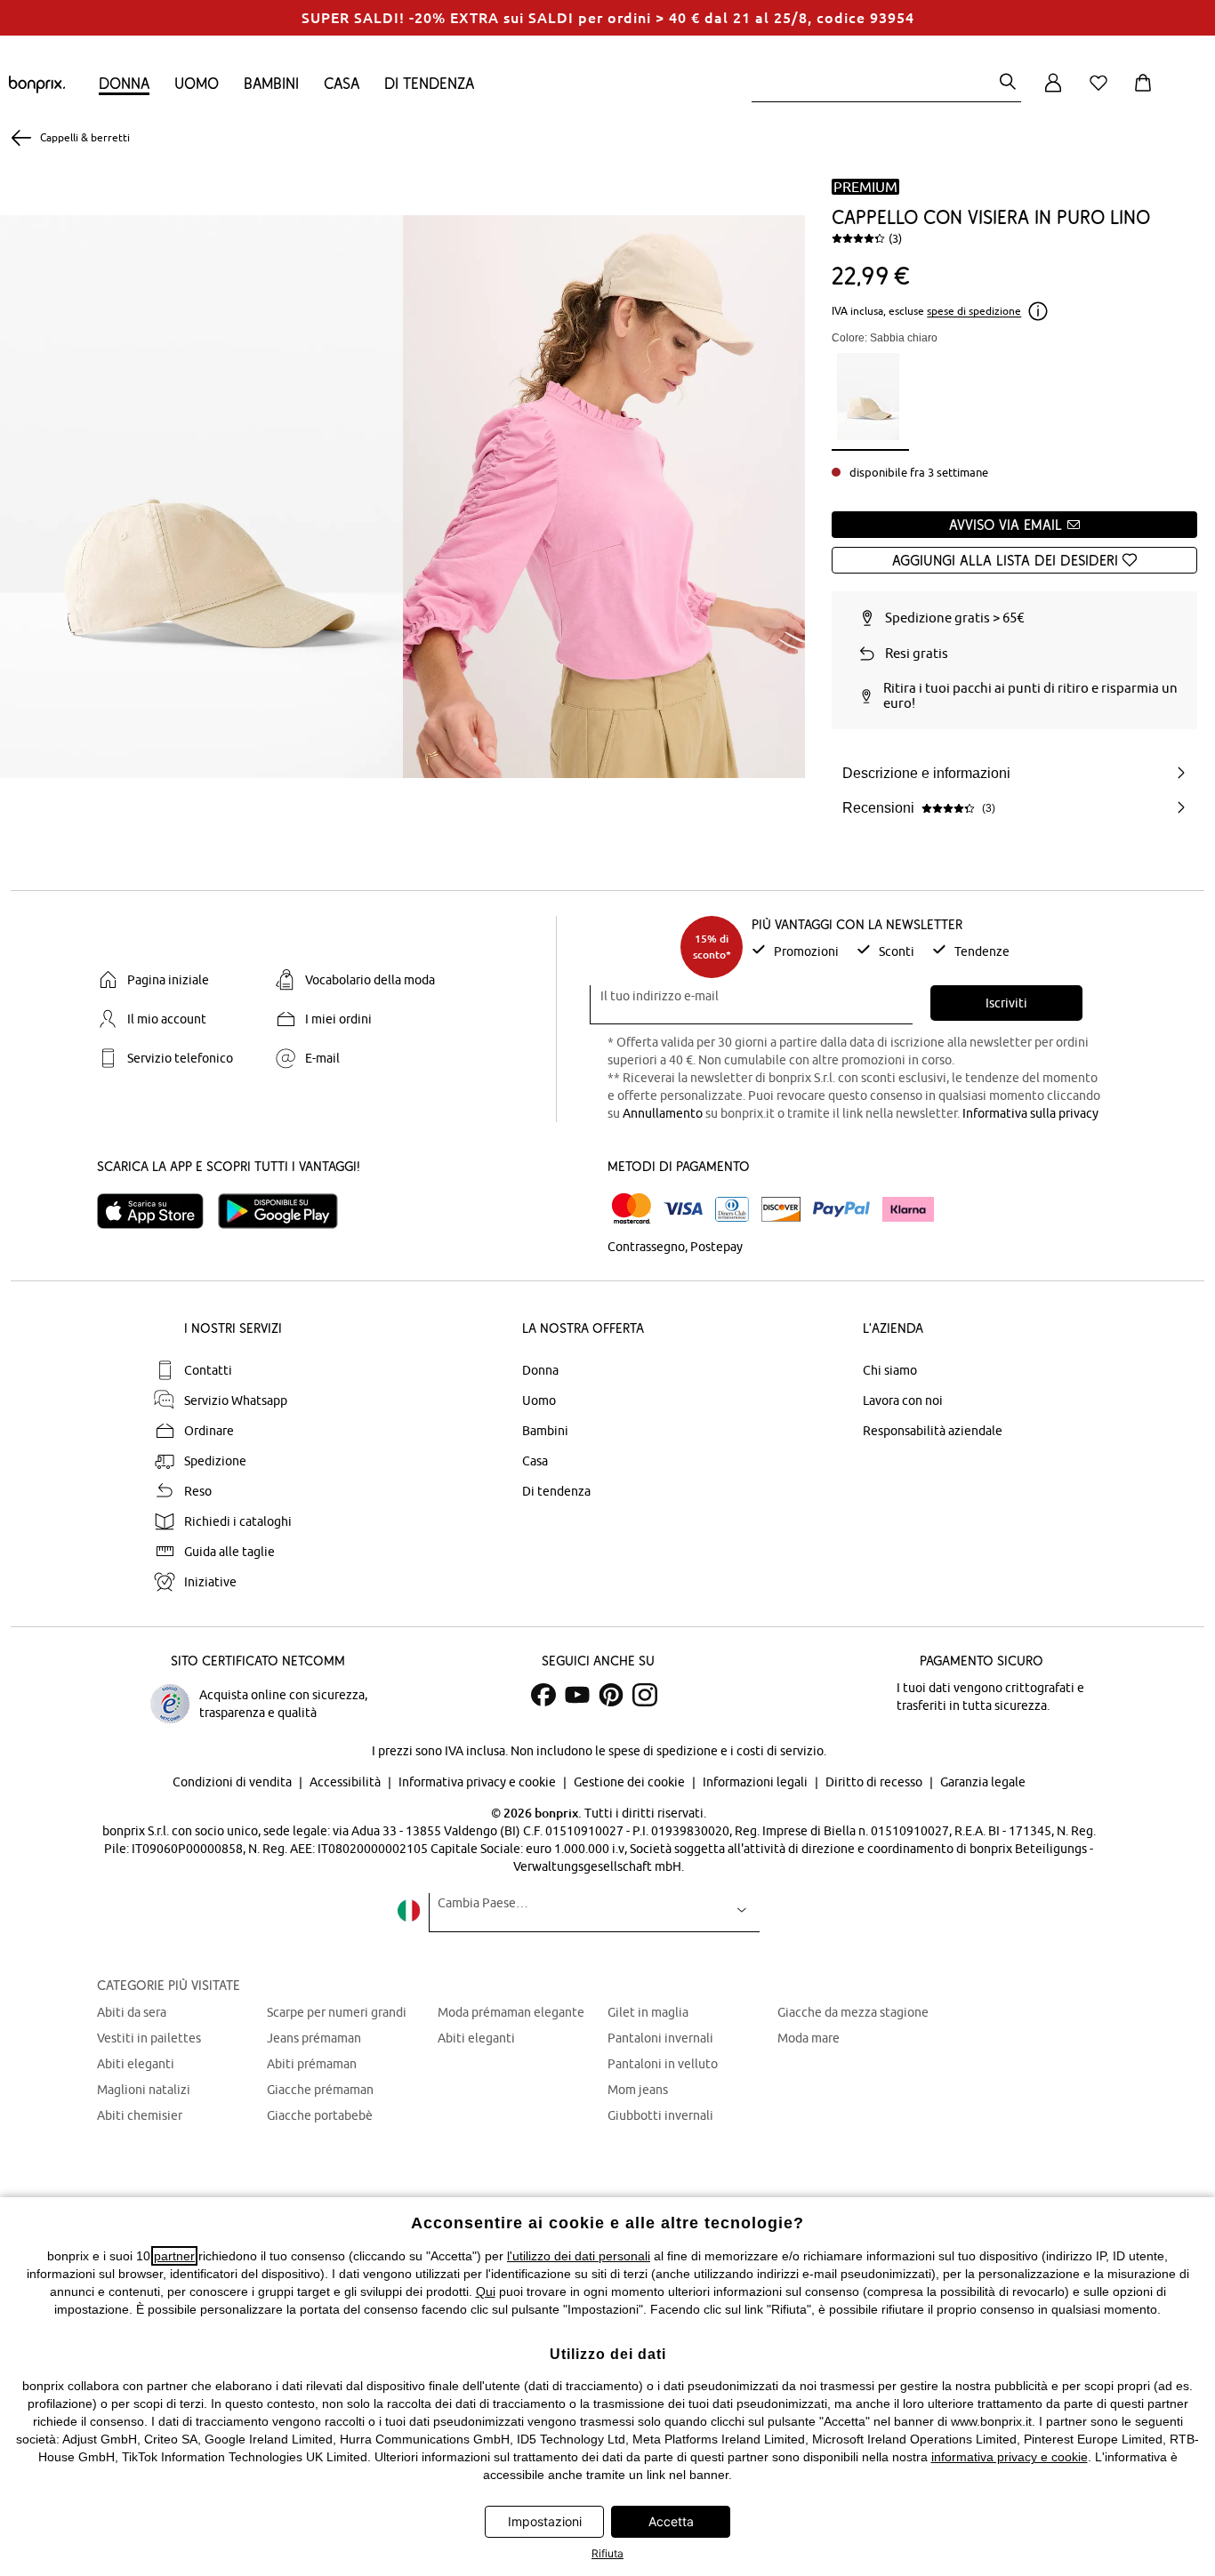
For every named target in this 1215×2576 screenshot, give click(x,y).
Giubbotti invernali (660, 2115)
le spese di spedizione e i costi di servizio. (711, 1751)
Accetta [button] (671, 2521)
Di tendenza (429, 83)
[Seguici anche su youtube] (577, 1695)
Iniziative (210, 1582)
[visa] (683, 1209)
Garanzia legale (983, 1782)
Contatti (208, 1370)
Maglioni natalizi (144, 2090)
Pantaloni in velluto (663, 2064)
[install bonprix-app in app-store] (157, 1211)
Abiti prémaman (312, 2064)
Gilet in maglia (648, 2012)
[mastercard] (632, 1209)
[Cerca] (1008, 83)
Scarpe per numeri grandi (337, 2012)
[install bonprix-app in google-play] (285, 1211)
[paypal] (841, 1209)
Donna (124, 83)
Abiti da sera (132, 2012)
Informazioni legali (756, 1782)
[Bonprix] (37, 89)
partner (174, 2256)
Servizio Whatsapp (236, 1400)
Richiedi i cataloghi (238, 1521)
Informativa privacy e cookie (479, 1782)
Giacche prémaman (320, 2090)
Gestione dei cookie (631, 1782)
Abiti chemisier (140, 2115)
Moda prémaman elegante (511, 2012)
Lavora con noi (903, 1400)
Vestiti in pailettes (149, 2038)
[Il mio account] (1053, 93)
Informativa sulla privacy (1030, 1113)
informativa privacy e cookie (1010, 2457)
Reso (198, 1491)
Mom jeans (638, 2090)
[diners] (732, 1209)
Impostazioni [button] (545, 2521)
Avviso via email (1008, 525)
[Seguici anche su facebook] (543, 1695)
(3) (895, 238)
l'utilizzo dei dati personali (579, 2256)
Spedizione (215, 1461)
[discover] (781, 1209)
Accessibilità (346, 1782)
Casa (342, 83)
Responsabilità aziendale (933, 1431)
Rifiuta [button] (607, 2553)
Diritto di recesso (875, 1782)
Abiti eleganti (136, 2064)
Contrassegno (646, 1247)
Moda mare (809, 2038)
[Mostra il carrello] (1147, 93)
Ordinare (209, 1431)
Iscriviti (1006, 1003)
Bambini (271, 83)
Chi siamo (890, 1370)
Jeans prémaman (314, 2038)
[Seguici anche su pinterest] (611, 1695)
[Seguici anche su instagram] (645, 1695)
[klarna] (908, 1209)
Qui (486, 2291)
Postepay (716, 1247)
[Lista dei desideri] (1102, 93)
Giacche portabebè (320, 2115)
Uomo (197, 83)
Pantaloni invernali (660, 2038)
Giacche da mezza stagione (853, 2012)
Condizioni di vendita (233, 1782)
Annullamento (663, 1113)
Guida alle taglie (229, 1552)
